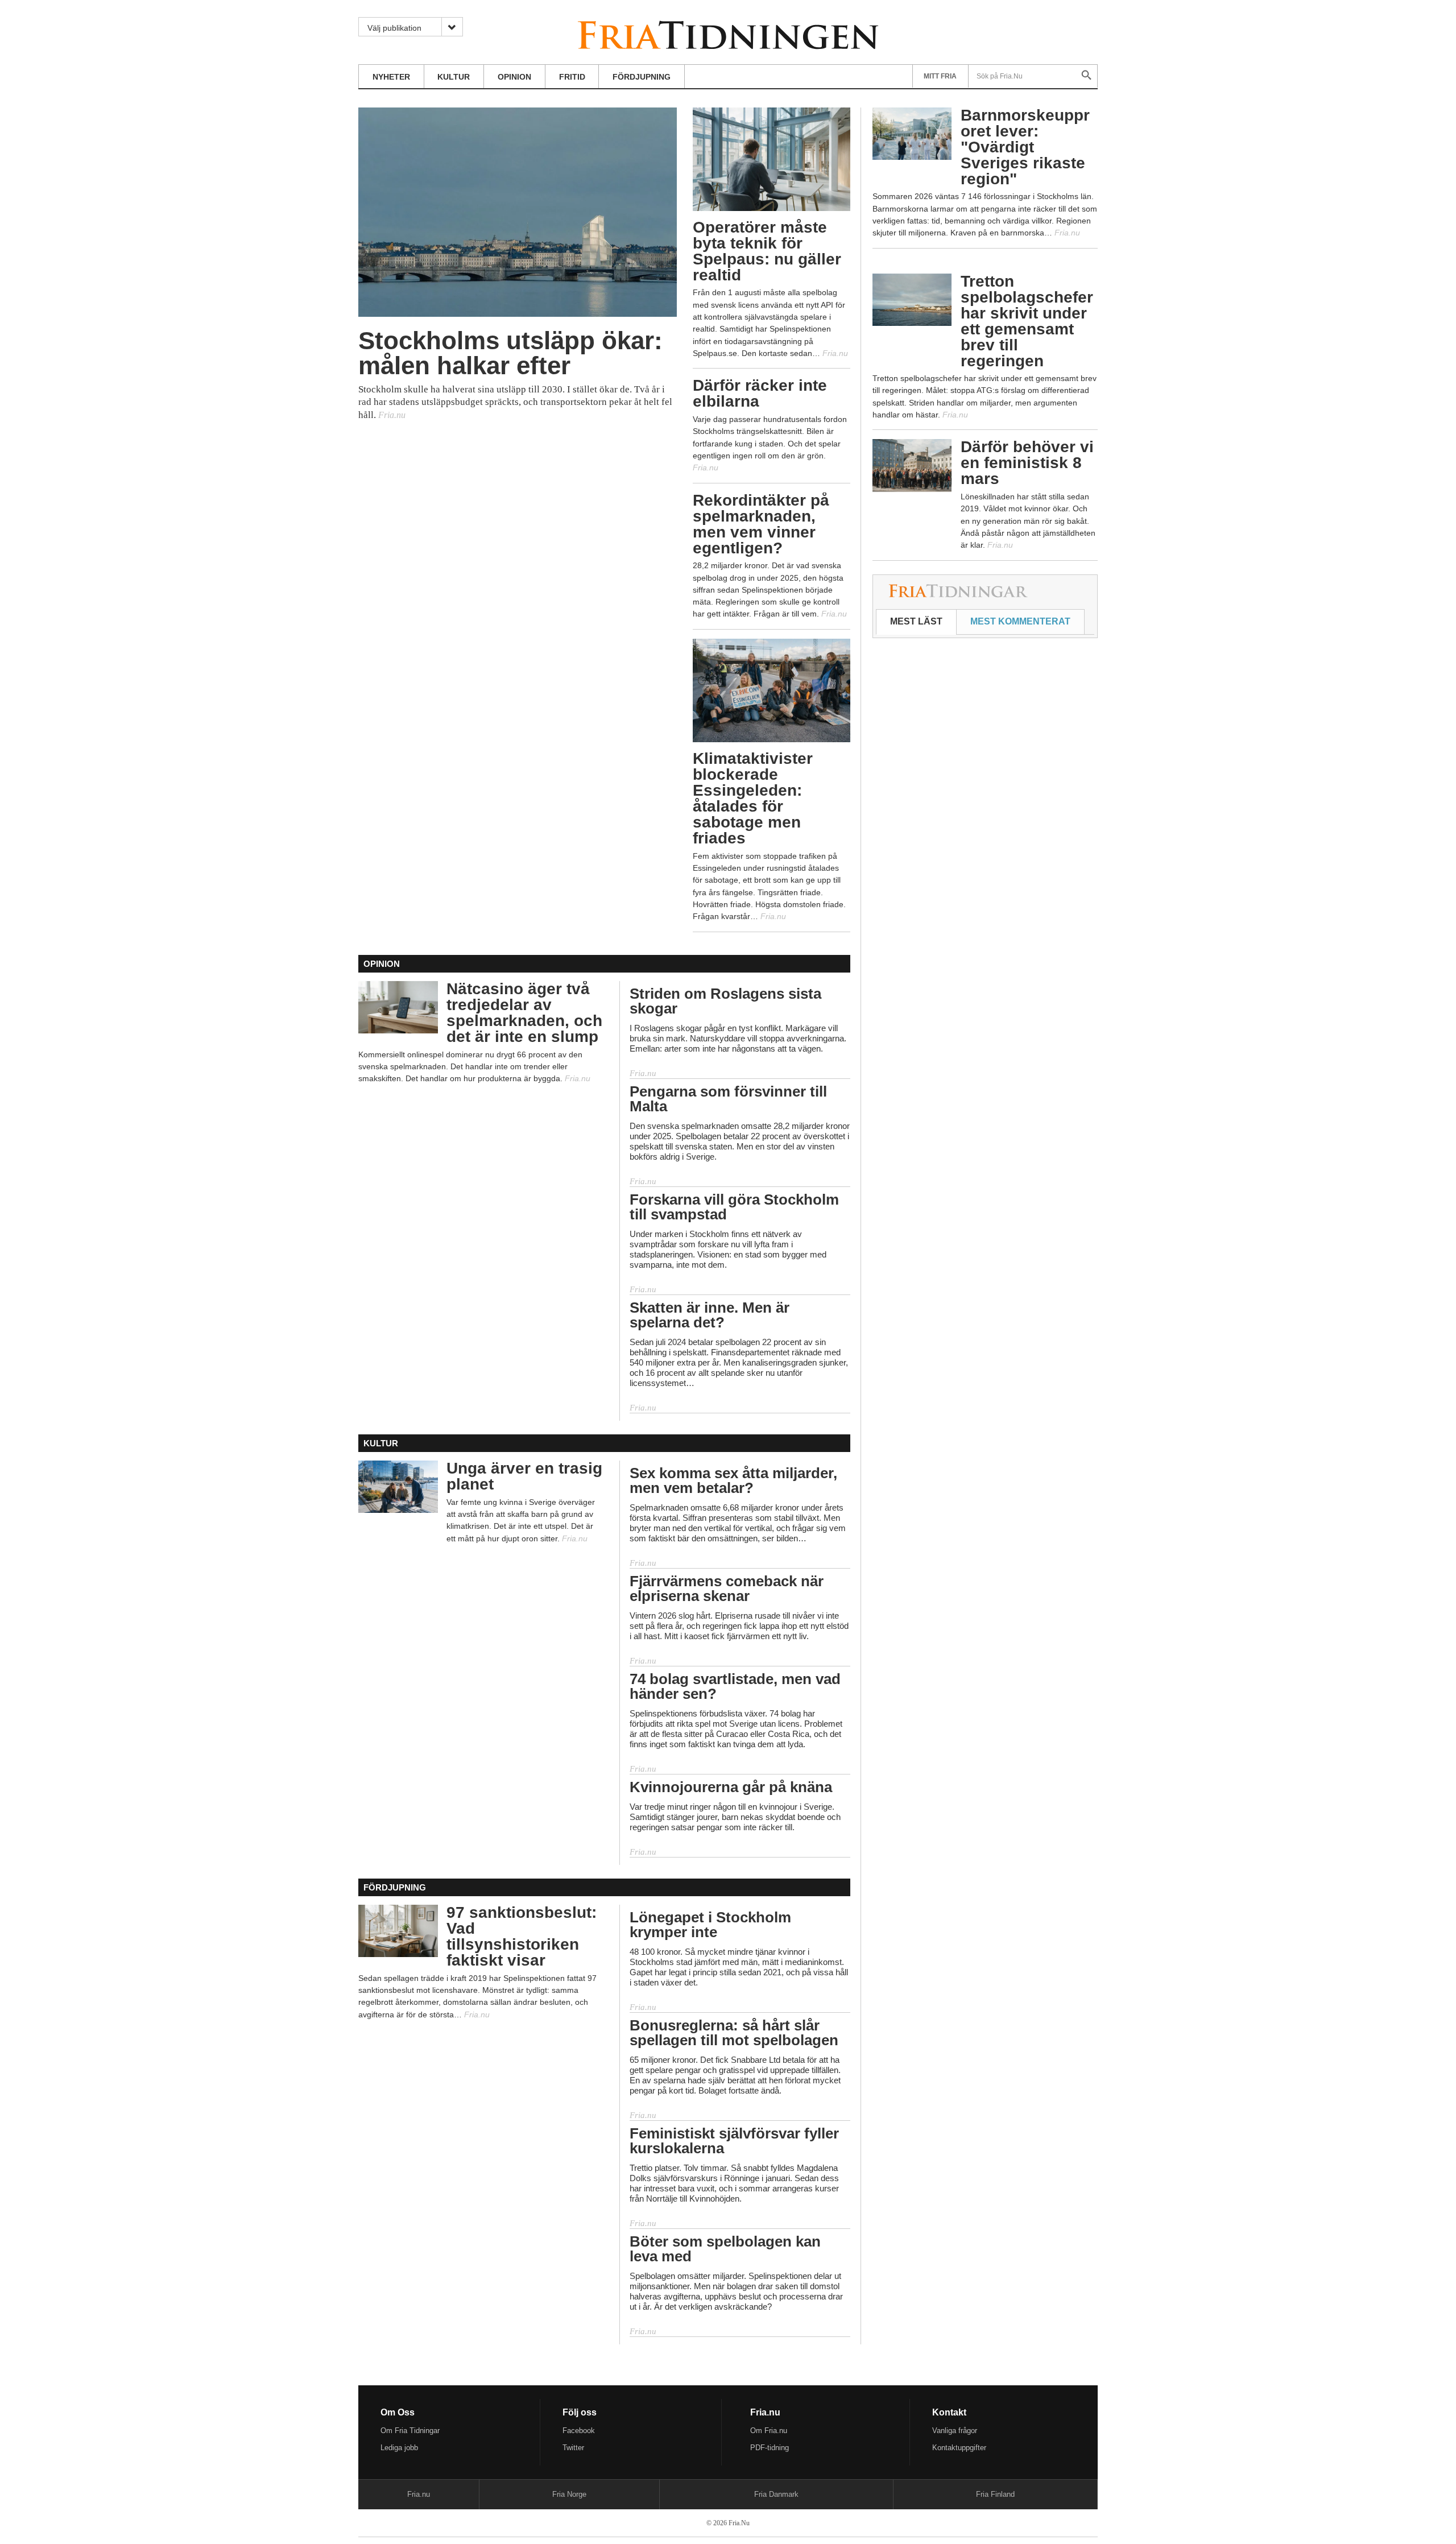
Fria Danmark (776, 2494)
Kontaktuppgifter (959, 2448)
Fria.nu (419, 2494)
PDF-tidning (770, 2448)
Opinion (514, 77)
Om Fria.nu (769, 2431)
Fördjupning (642, 77)
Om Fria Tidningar (410, 2431)
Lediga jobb (399, 2448)
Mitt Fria (940, 76)
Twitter (573, 2448)
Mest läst (916, 621)
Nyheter (391, 77)
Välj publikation (394, 28)
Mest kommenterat (1020, 621)
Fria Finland (995, 2494)
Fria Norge (569, 2494)
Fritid (572, 77)
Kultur (454, 77)
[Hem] (728, 33)
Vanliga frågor (955, 2431)
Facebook (579, 2431)
